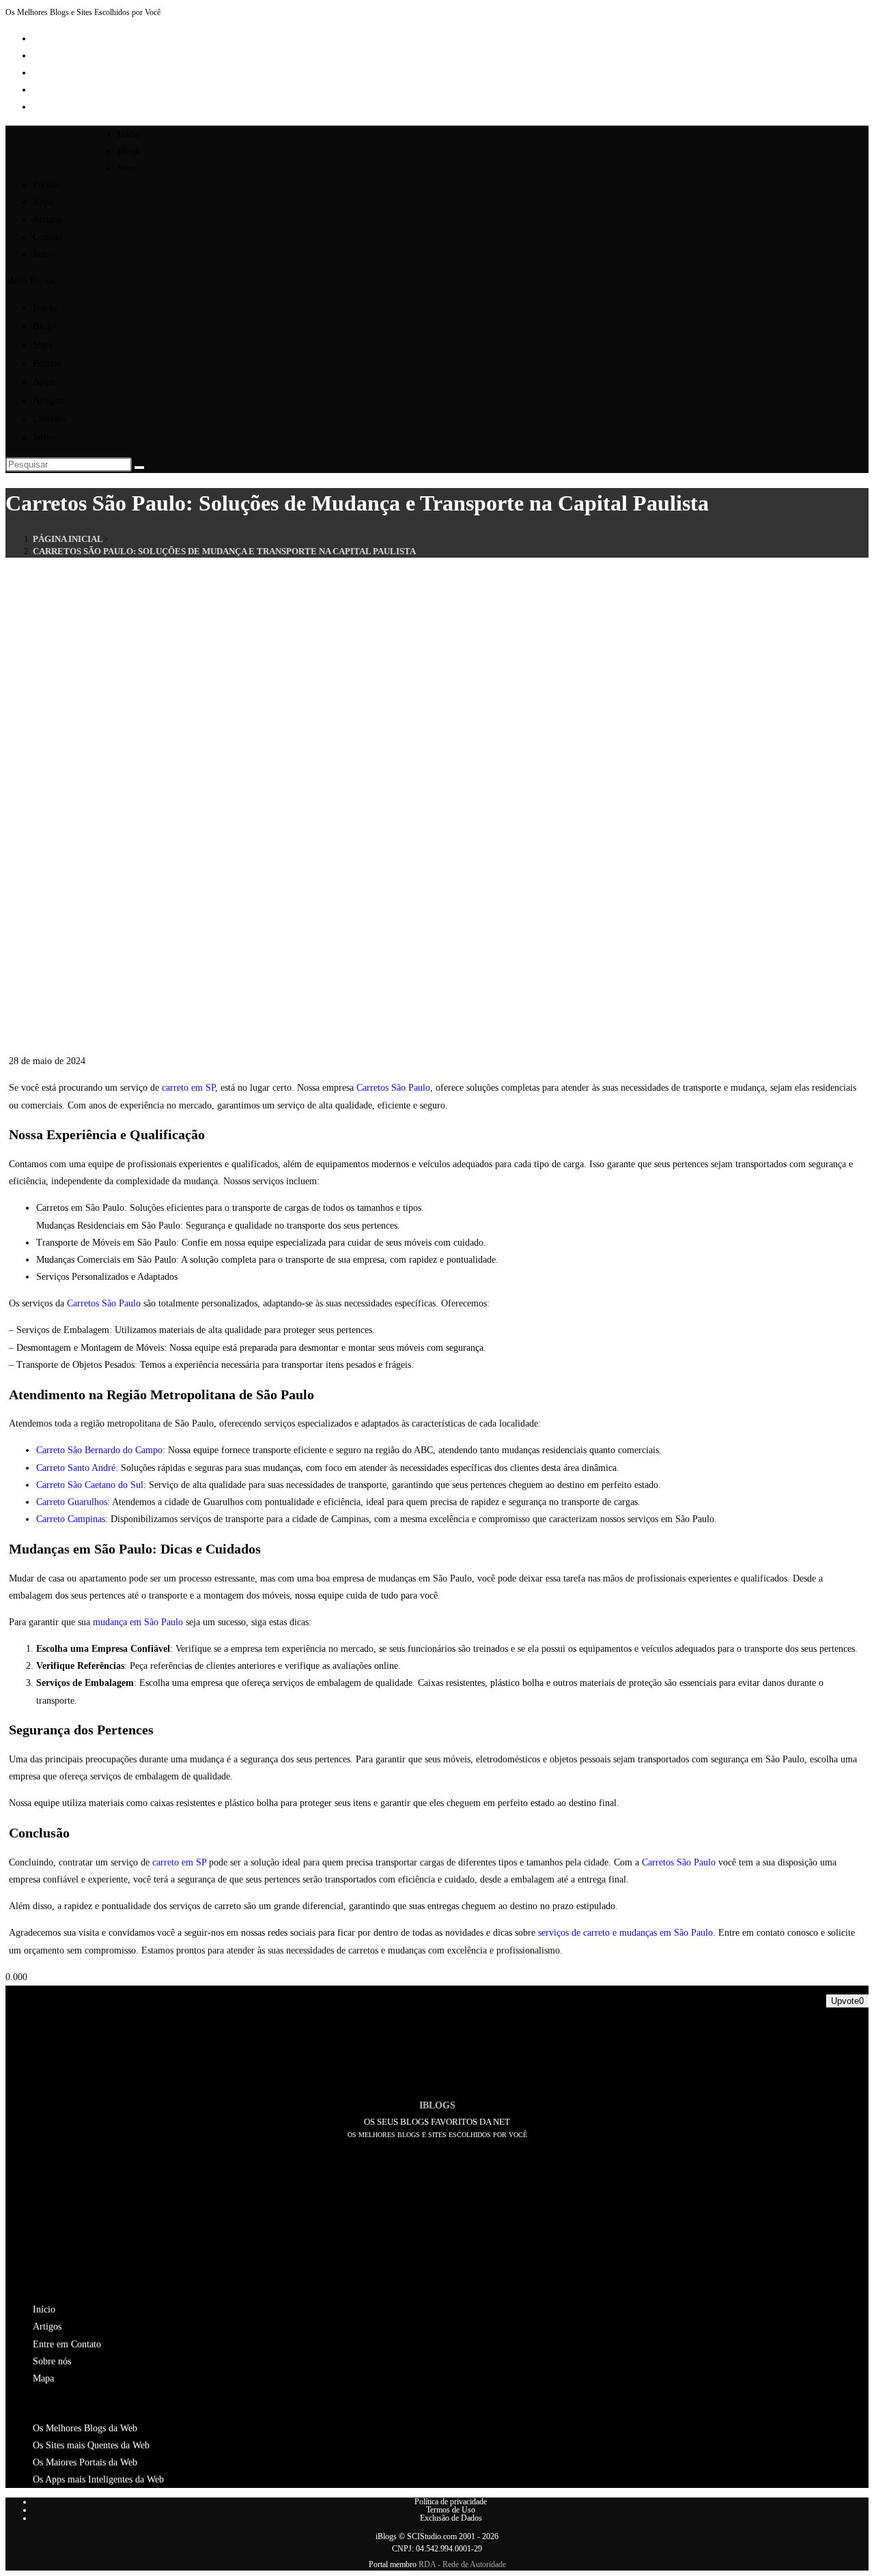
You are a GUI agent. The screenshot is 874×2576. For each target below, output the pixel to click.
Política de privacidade (451, 2502)
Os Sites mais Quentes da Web (91, 2445)
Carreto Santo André (76, 1468)
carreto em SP (188, 1088)
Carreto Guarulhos (72, 1502)
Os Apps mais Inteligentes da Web (98, 2479)
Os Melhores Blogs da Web (85, 2428)
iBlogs (386, 2536)
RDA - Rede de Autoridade (462, 2564)
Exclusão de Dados (451, 2518)
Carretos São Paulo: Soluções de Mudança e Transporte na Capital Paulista (224, 551)
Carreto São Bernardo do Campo (99, 1450)
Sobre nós (52, 2361)
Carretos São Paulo (393, 1088)
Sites (43, 345)
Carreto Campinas (71, 1519)
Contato (50, 418)
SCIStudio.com (432, 2536)
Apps (44, 382)
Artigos (48, 400)
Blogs (45, 326)
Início (45, 308)
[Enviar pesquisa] (139, 468)
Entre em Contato (67, 2344)
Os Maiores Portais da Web (85, 2462)
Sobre (45, 437)
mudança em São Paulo (138, 1622)
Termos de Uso (451, 2510)
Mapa (43, 2378)
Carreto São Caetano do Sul (90, 1485)
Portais (47, 363)
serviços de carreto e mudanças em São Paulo (625, 1933)
